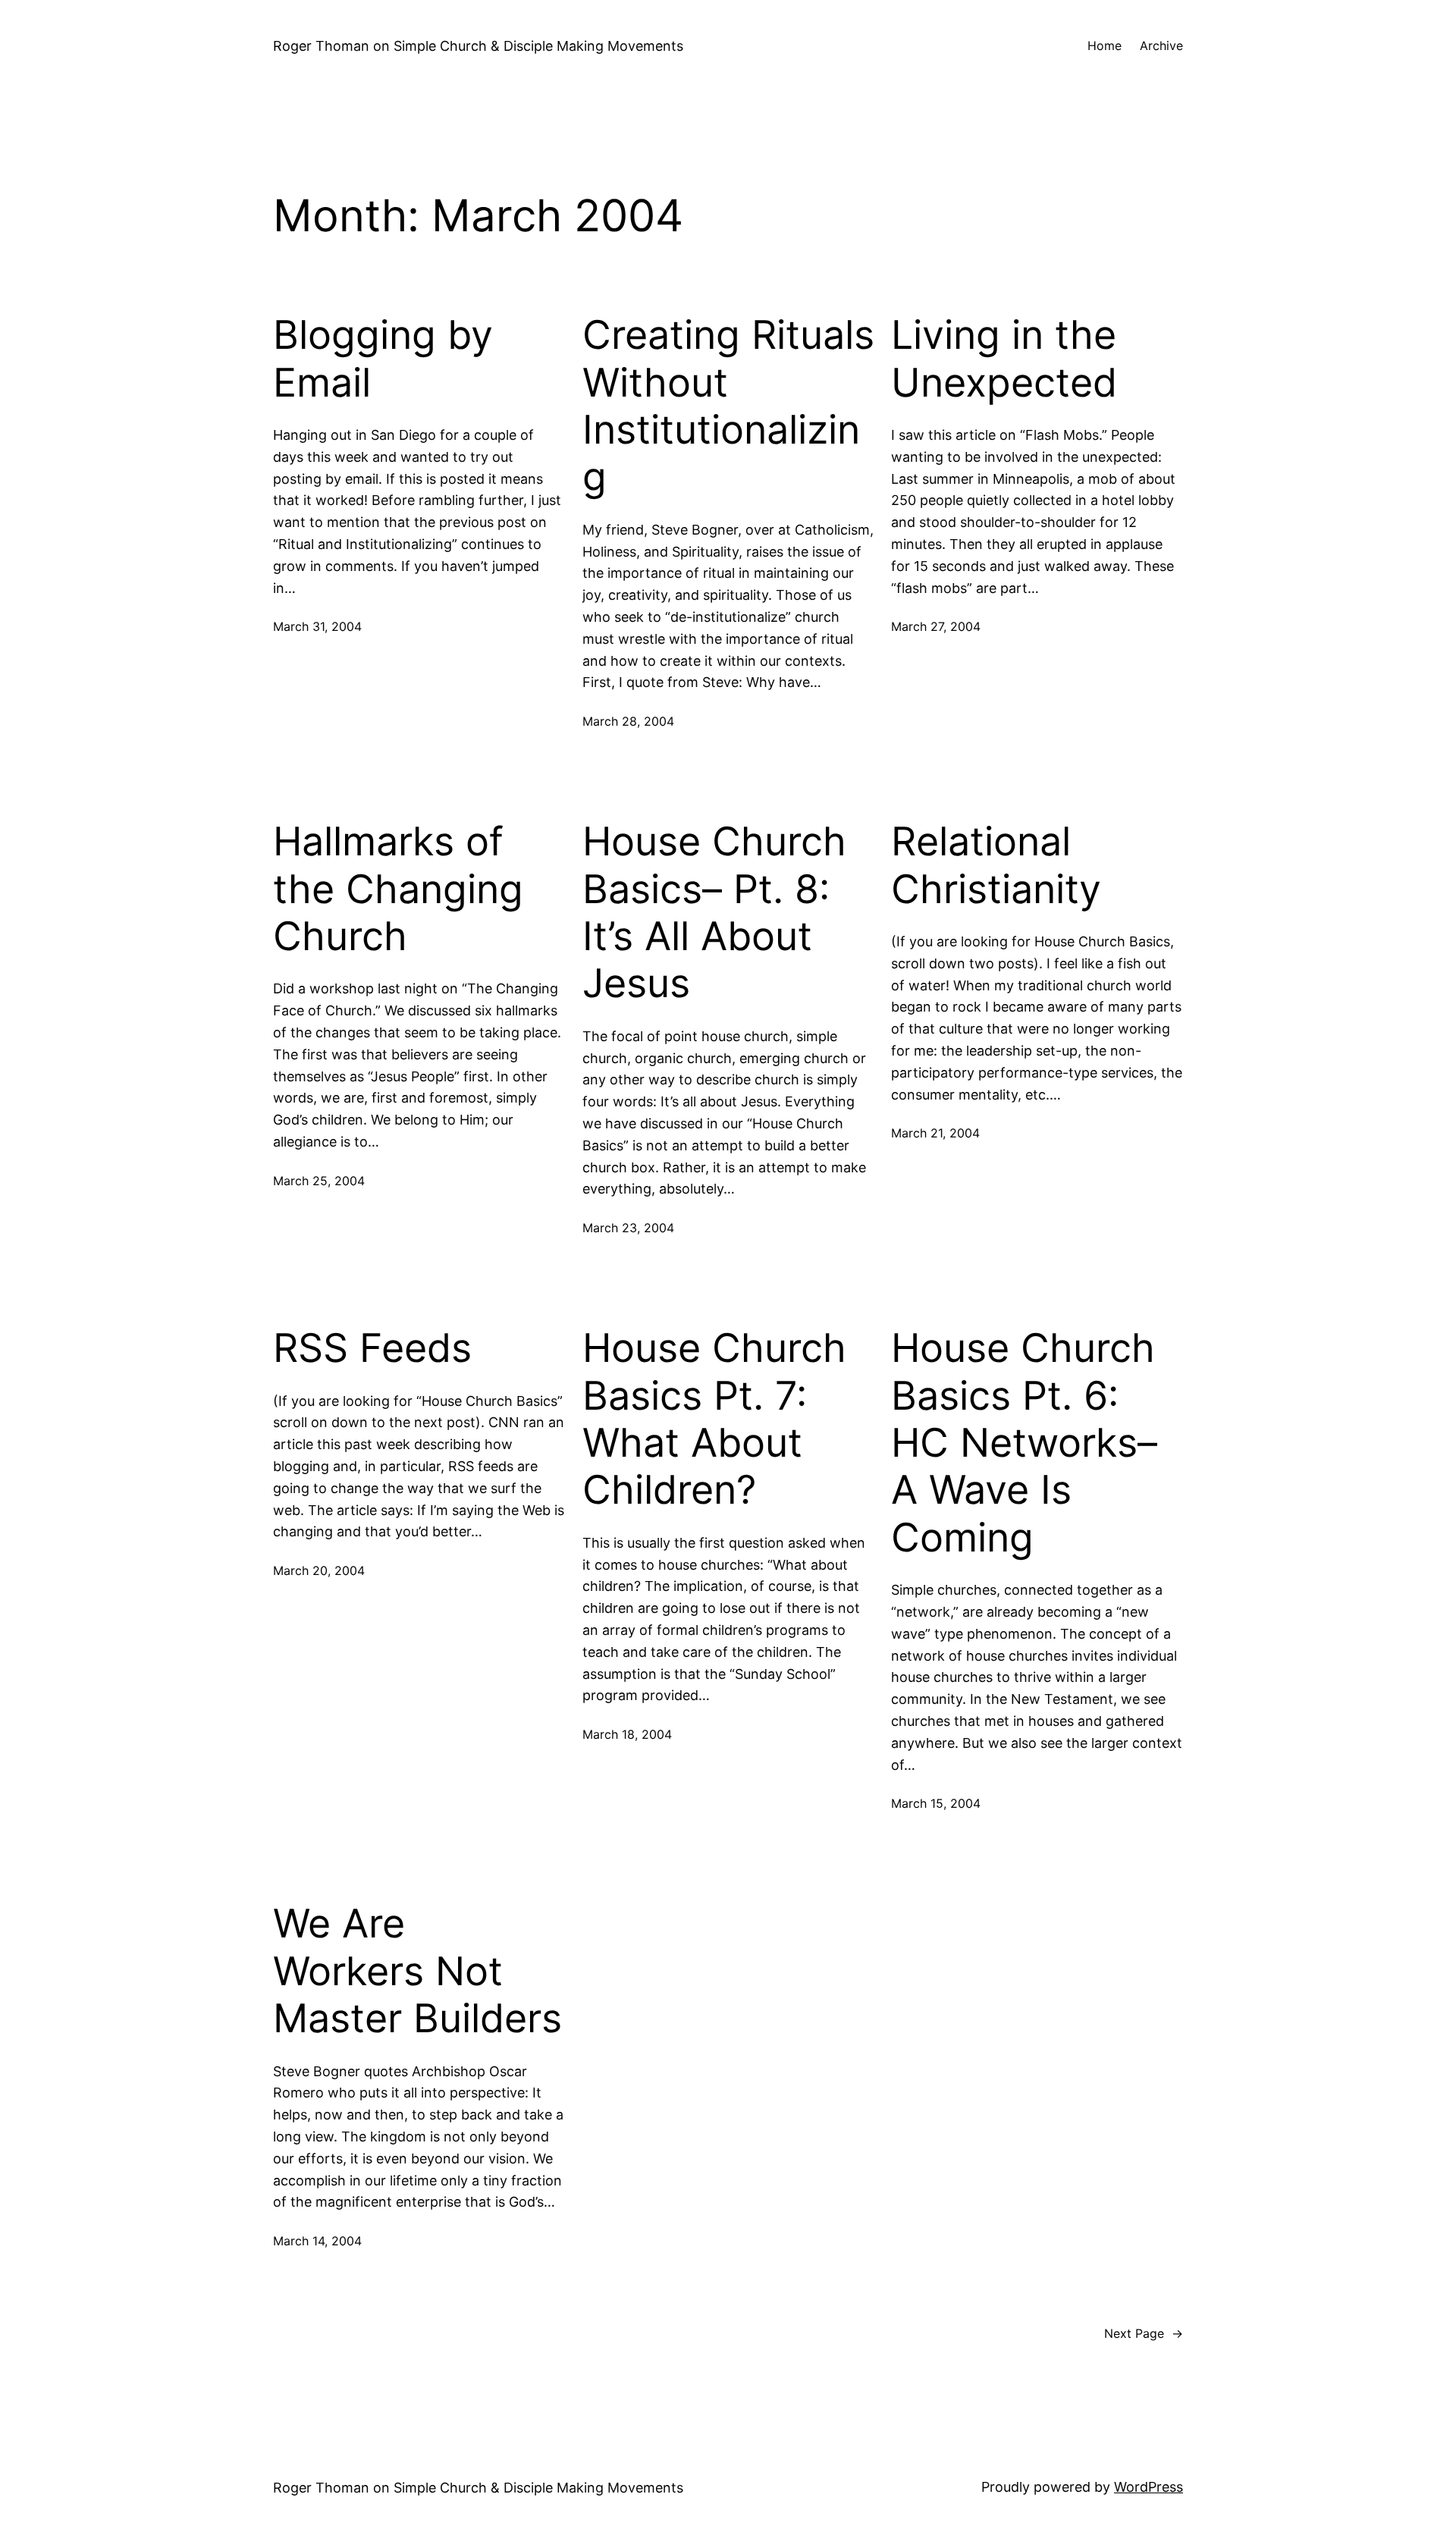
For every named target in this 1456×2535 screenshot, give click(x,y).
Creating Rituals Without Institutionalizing (728, 406)
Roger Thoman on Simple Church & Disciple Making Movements (478, 46)
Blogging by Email (383, 359)
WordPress (1148, 2487)
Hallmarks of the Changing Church (398, 889)
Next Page (1144, 2333)
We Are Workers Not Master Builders (417, 1971)
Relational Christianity (996, 865)
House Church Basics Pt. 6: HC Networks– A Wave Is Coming (1024, 1443)
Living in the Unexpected (1004, 359)
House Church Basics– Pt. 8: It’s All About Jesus (714, 913)
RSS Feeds (372, 1348)
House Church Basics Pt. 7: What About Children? (714, 1419)
